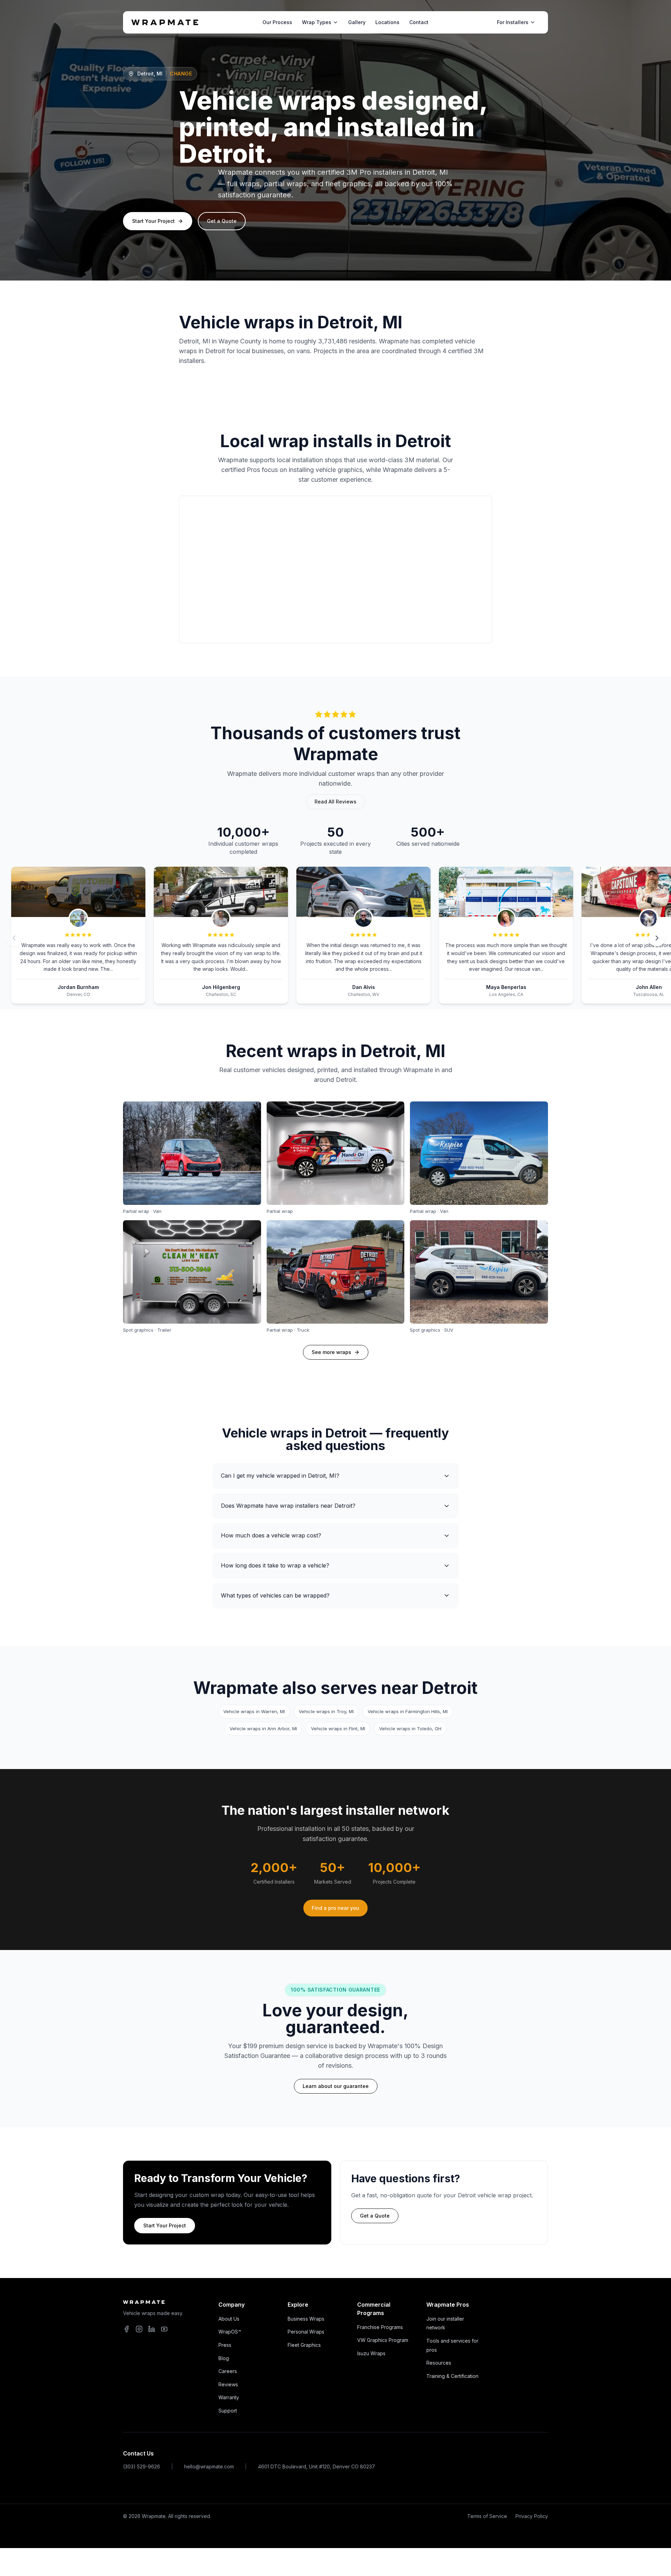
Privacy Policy (532, 2516)
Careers (228, 2371)
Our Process (277, 22)
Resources (439, 2363)
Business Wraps (306, 2319)
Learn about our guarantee (336, 2086)
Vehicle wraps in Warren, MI (254, 1711)
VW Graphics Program (383, 2340)
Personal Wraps (306, 2332)
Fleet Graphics (304, 2345)
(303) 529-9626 (142, 2466)
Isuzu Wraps (371, 2353)
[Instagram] (139, 2329)
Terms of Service (487, 2516)
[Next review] (657, 938)
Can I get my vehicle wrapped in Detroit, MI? (280, 1476)
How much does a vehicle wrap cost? (271, 1535)
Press (225, 2345)
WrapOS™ (230, 2332)
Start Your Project (153, 221)
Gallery (357, 22)
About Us (229, 2319)
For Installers (513, 22)
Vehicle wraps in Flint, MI (338, 1729)
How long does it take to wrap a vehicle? (275, 1565)
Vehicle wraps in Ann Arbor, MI (263, 1729)
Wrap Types (317, 22)
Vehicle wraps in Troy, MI (326, 1711)
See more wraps (331, 1352)
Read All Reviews (335, 802)
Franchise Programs (380, 2327)
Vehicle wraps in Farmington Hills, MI (408, 1711)
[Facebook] (127, 2329)
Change (181, 74)
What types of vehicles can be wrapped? (275, 1595)
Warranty (229, 2397)
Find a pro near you (335, 1908)
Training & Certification (452, 2376)
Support (228, 2411)
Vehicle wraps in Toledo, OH (410, 1729)
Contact (419, 22)
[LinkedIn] (152, 2329)
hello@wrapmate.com (209, 2466)
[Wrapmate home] (165, 22)
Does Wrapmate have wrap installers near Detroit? (288, 1506)
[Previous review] (14, 938)
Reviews (228, 2384)
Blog (224, 2358)
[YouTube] (164, 2329)
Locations (387, 22)
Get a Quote (222, 221)
